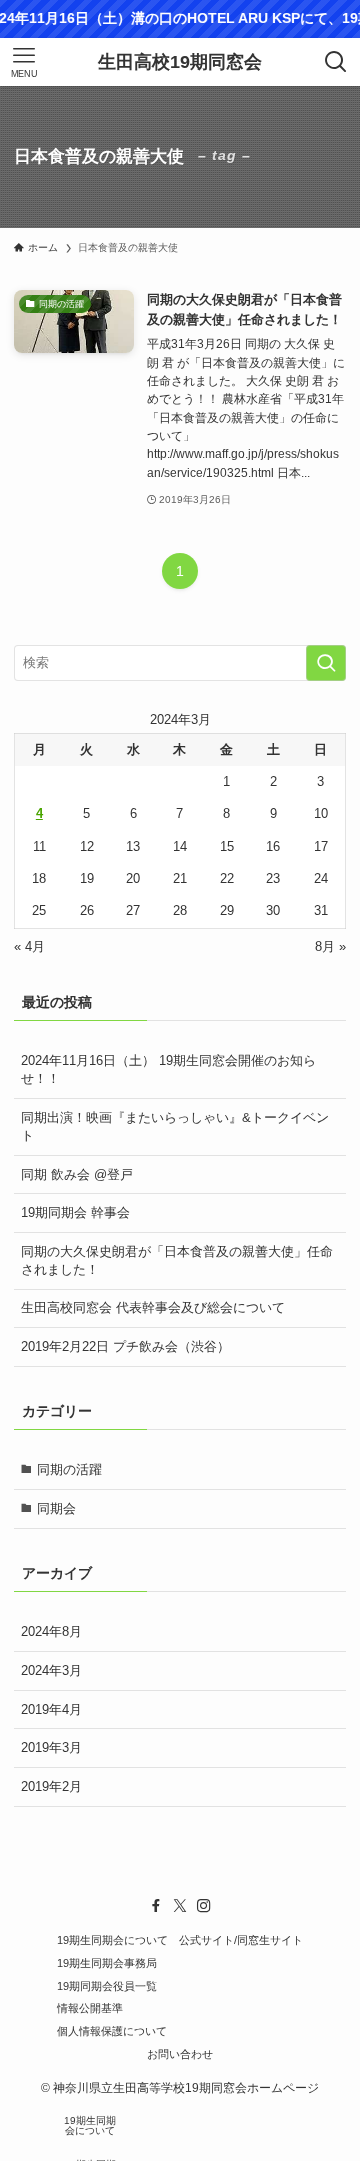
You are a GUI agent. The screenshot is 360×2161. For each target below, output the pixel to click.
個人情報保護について (112, 2031)
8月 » (330, 946)
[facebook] (156, 1906)
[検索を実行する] (326, 663)
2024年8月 (51, 1631)
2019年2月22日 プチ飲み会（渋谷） (125, 1346)
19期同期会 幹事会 (75, 1212)
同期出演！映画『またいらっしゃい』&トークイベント (175, 1126)
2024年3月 (51, 1670)
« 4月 (29, 946)
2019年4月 (51, 1709)
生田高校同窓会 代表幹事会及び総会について (153, 1307)
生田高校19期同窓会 (180, 62)
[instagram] (204, 1906)
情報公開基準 (90, 2008)
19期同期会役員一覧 (107, 1986)
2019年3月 (51, 1747)
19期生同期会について (112, 1940)
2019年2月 (51, 1786)
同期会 (56, 1508)
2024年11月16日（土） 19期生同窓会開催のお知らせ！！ (168, 1069)
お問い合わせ (180, 2054)
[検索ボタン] (336, 62)
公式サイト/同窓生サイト (241, 1940)
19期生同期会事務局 (107, 1963)
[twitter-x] (180, 1906)
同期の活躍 (69, 1469)
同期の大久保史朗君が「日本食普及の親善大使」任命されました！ (177, 1260)
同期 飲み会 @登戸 (77, 1174)
